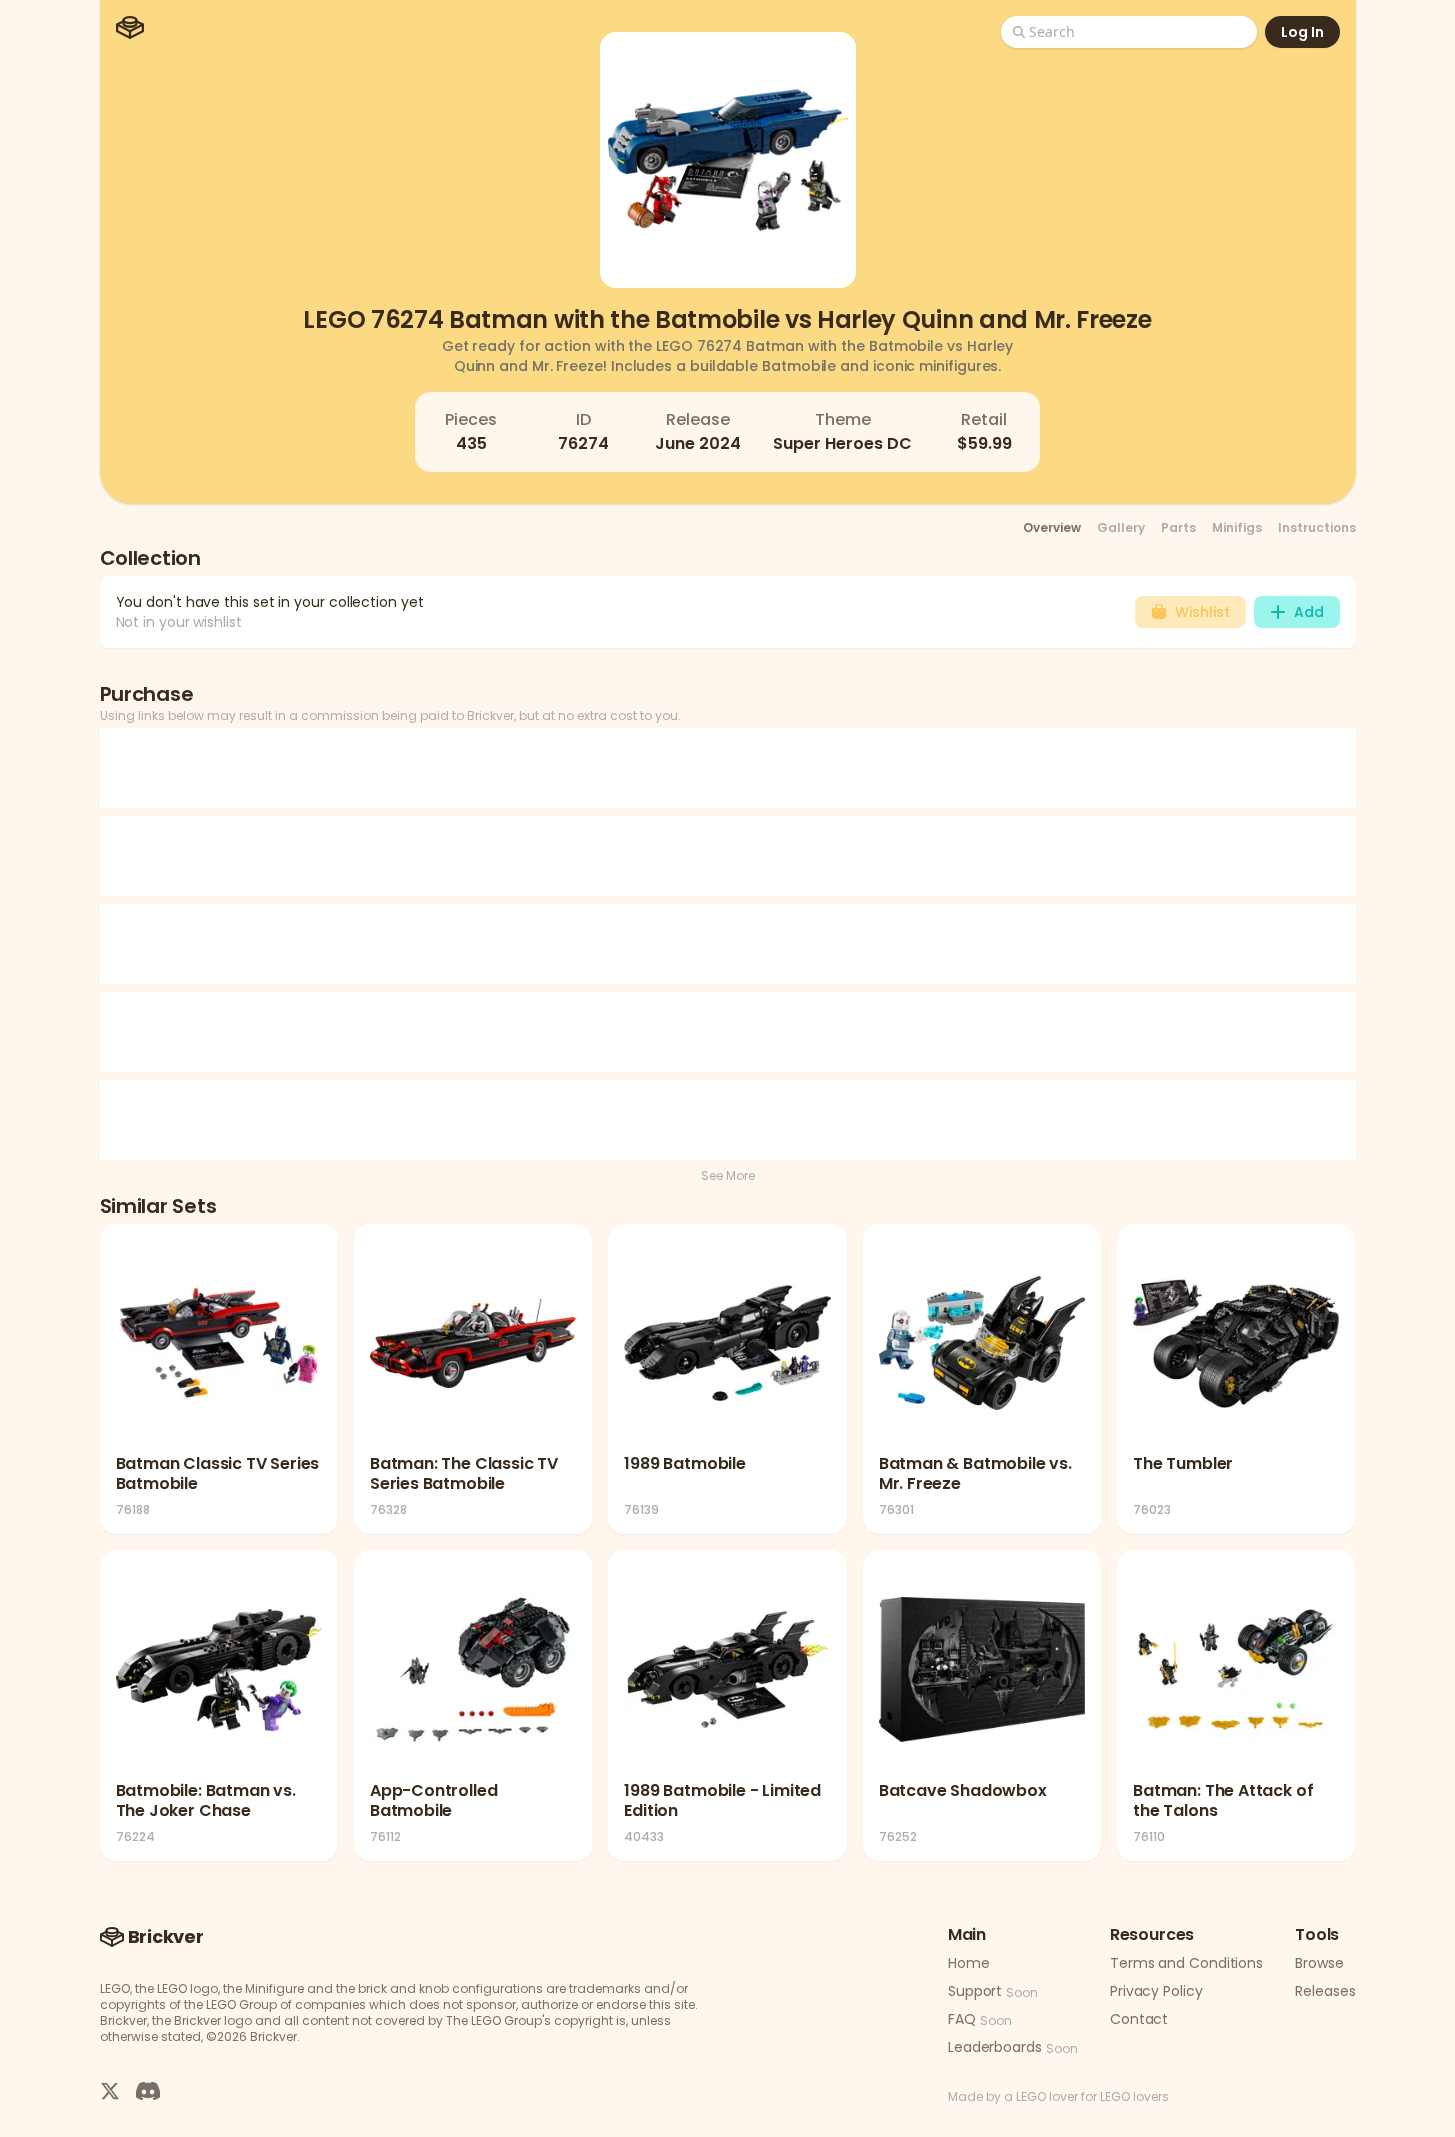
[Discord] (148, 2090)
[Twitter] (110, 2090)
